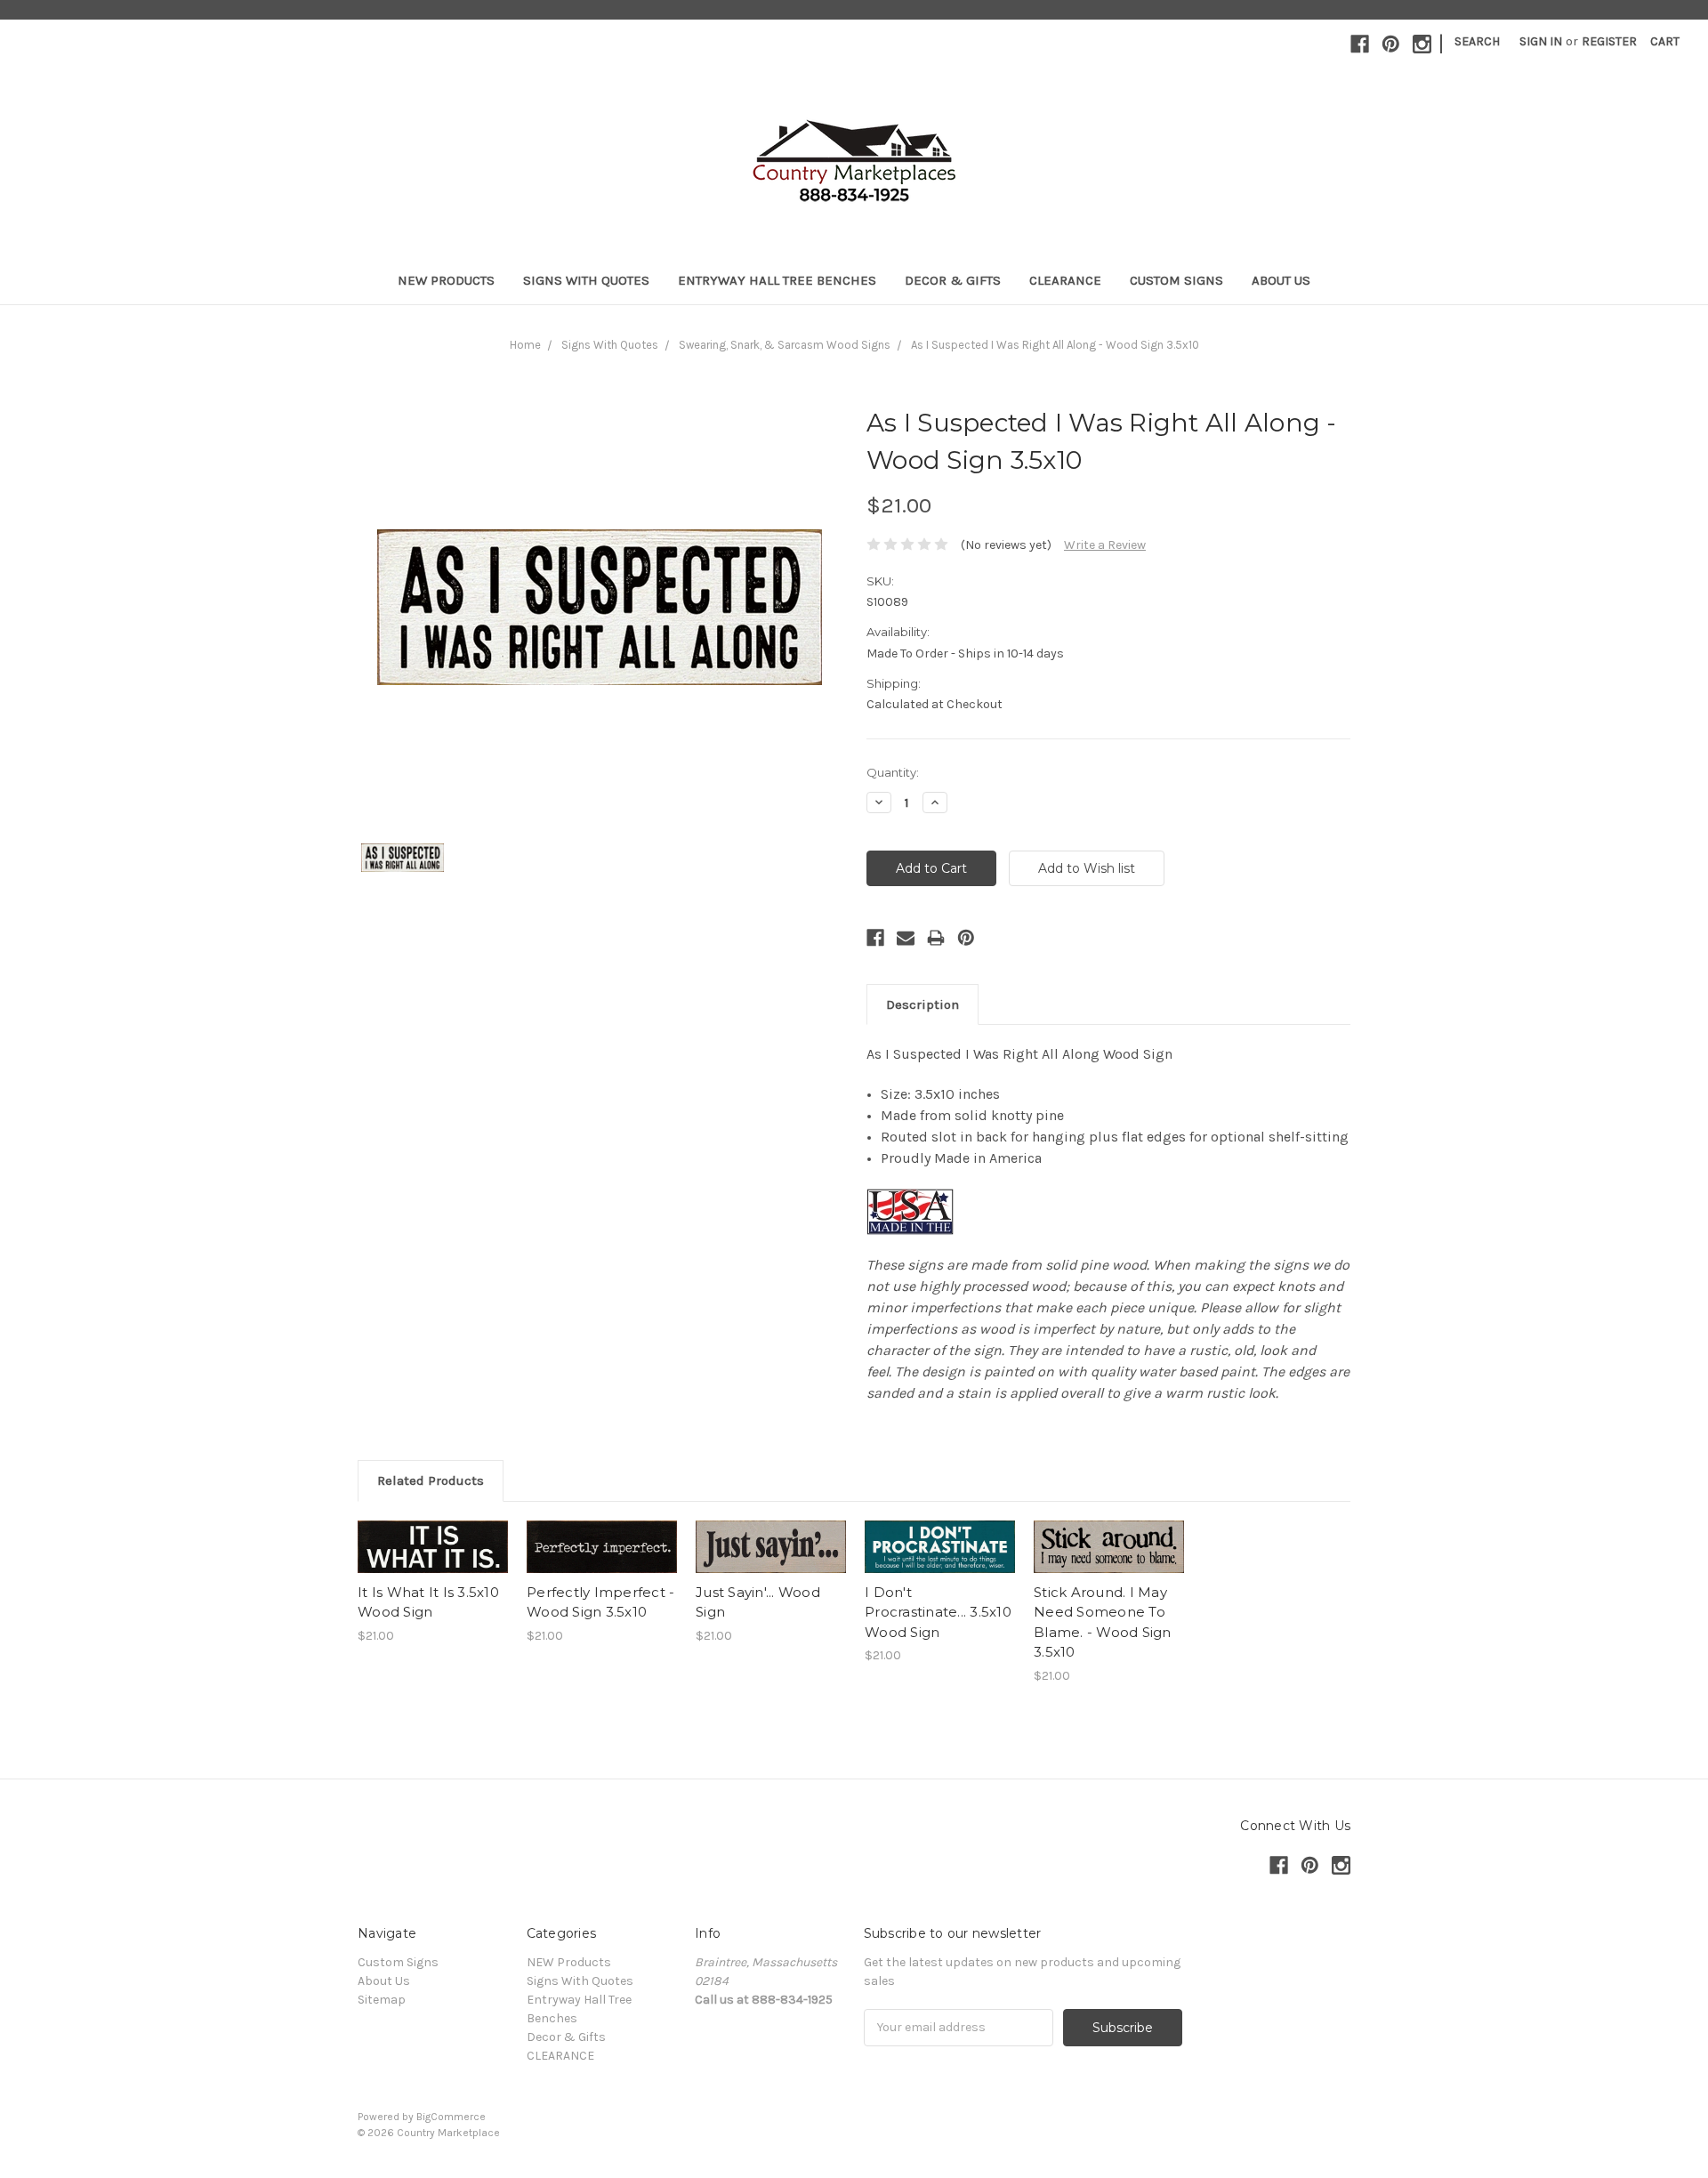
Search (1477, 41)
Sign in (1541, 41)
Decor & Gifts (953, 280)
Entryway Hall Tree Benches (777, 280)
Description (922, 1004)
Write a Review (1105, 545)
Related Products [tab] (431, 1480)
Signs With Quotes (586, 280)
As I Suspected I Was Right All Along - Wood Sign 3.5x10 (1055, 345)
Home (525, 345)
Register (1609, 41)
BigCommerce (451, 2117)
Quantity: (893, 772)
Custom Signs (1176, 280)
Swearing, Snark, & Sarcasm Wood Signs (785, 345)
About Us (1281, 280)
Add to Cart (433, 1562)
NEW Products (446, 280)
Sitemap (382, 2000)
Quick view (433, 1531)
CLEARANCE (1065, 280)
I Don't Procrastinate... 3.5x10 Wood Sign (938, 1612)
